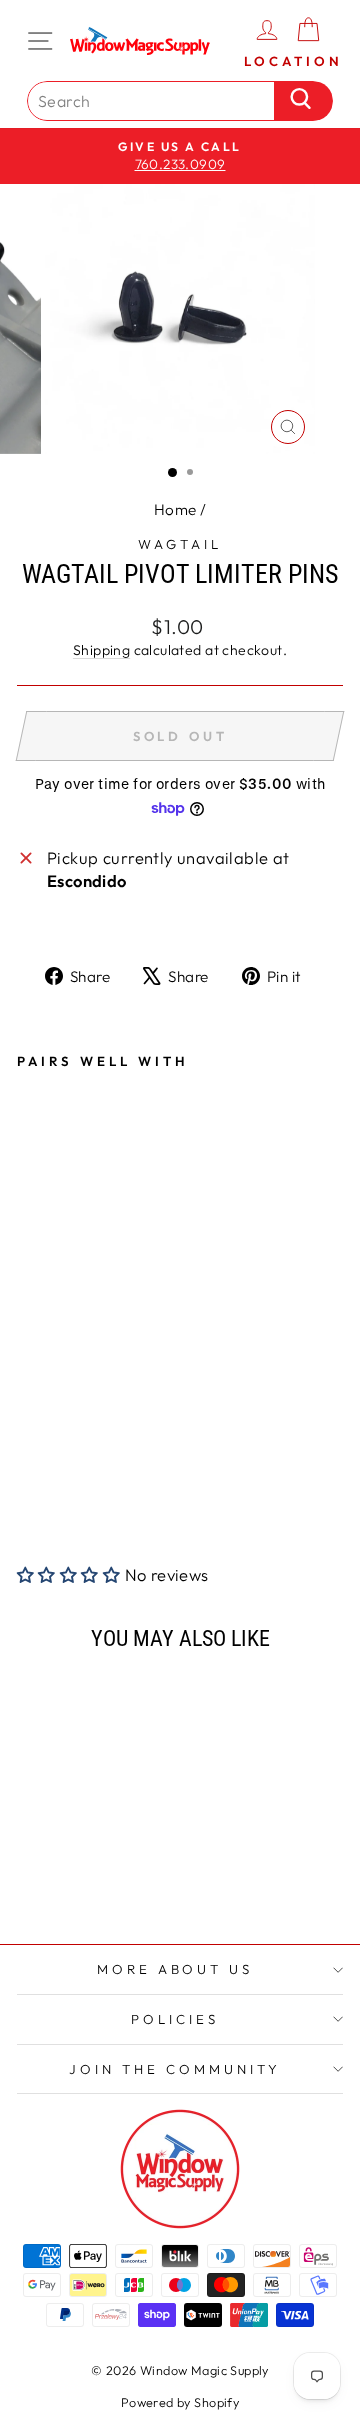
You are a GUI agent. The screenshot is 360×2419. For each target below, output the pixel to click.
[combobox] (156, 101)
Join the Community (175, 2069)
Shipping (101, 650)
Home (175, 509)
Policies (175, 2019)
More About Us (175, 1969)
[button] (71, 1574)
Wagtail (180, 544)
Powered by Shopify (180, 2402)
